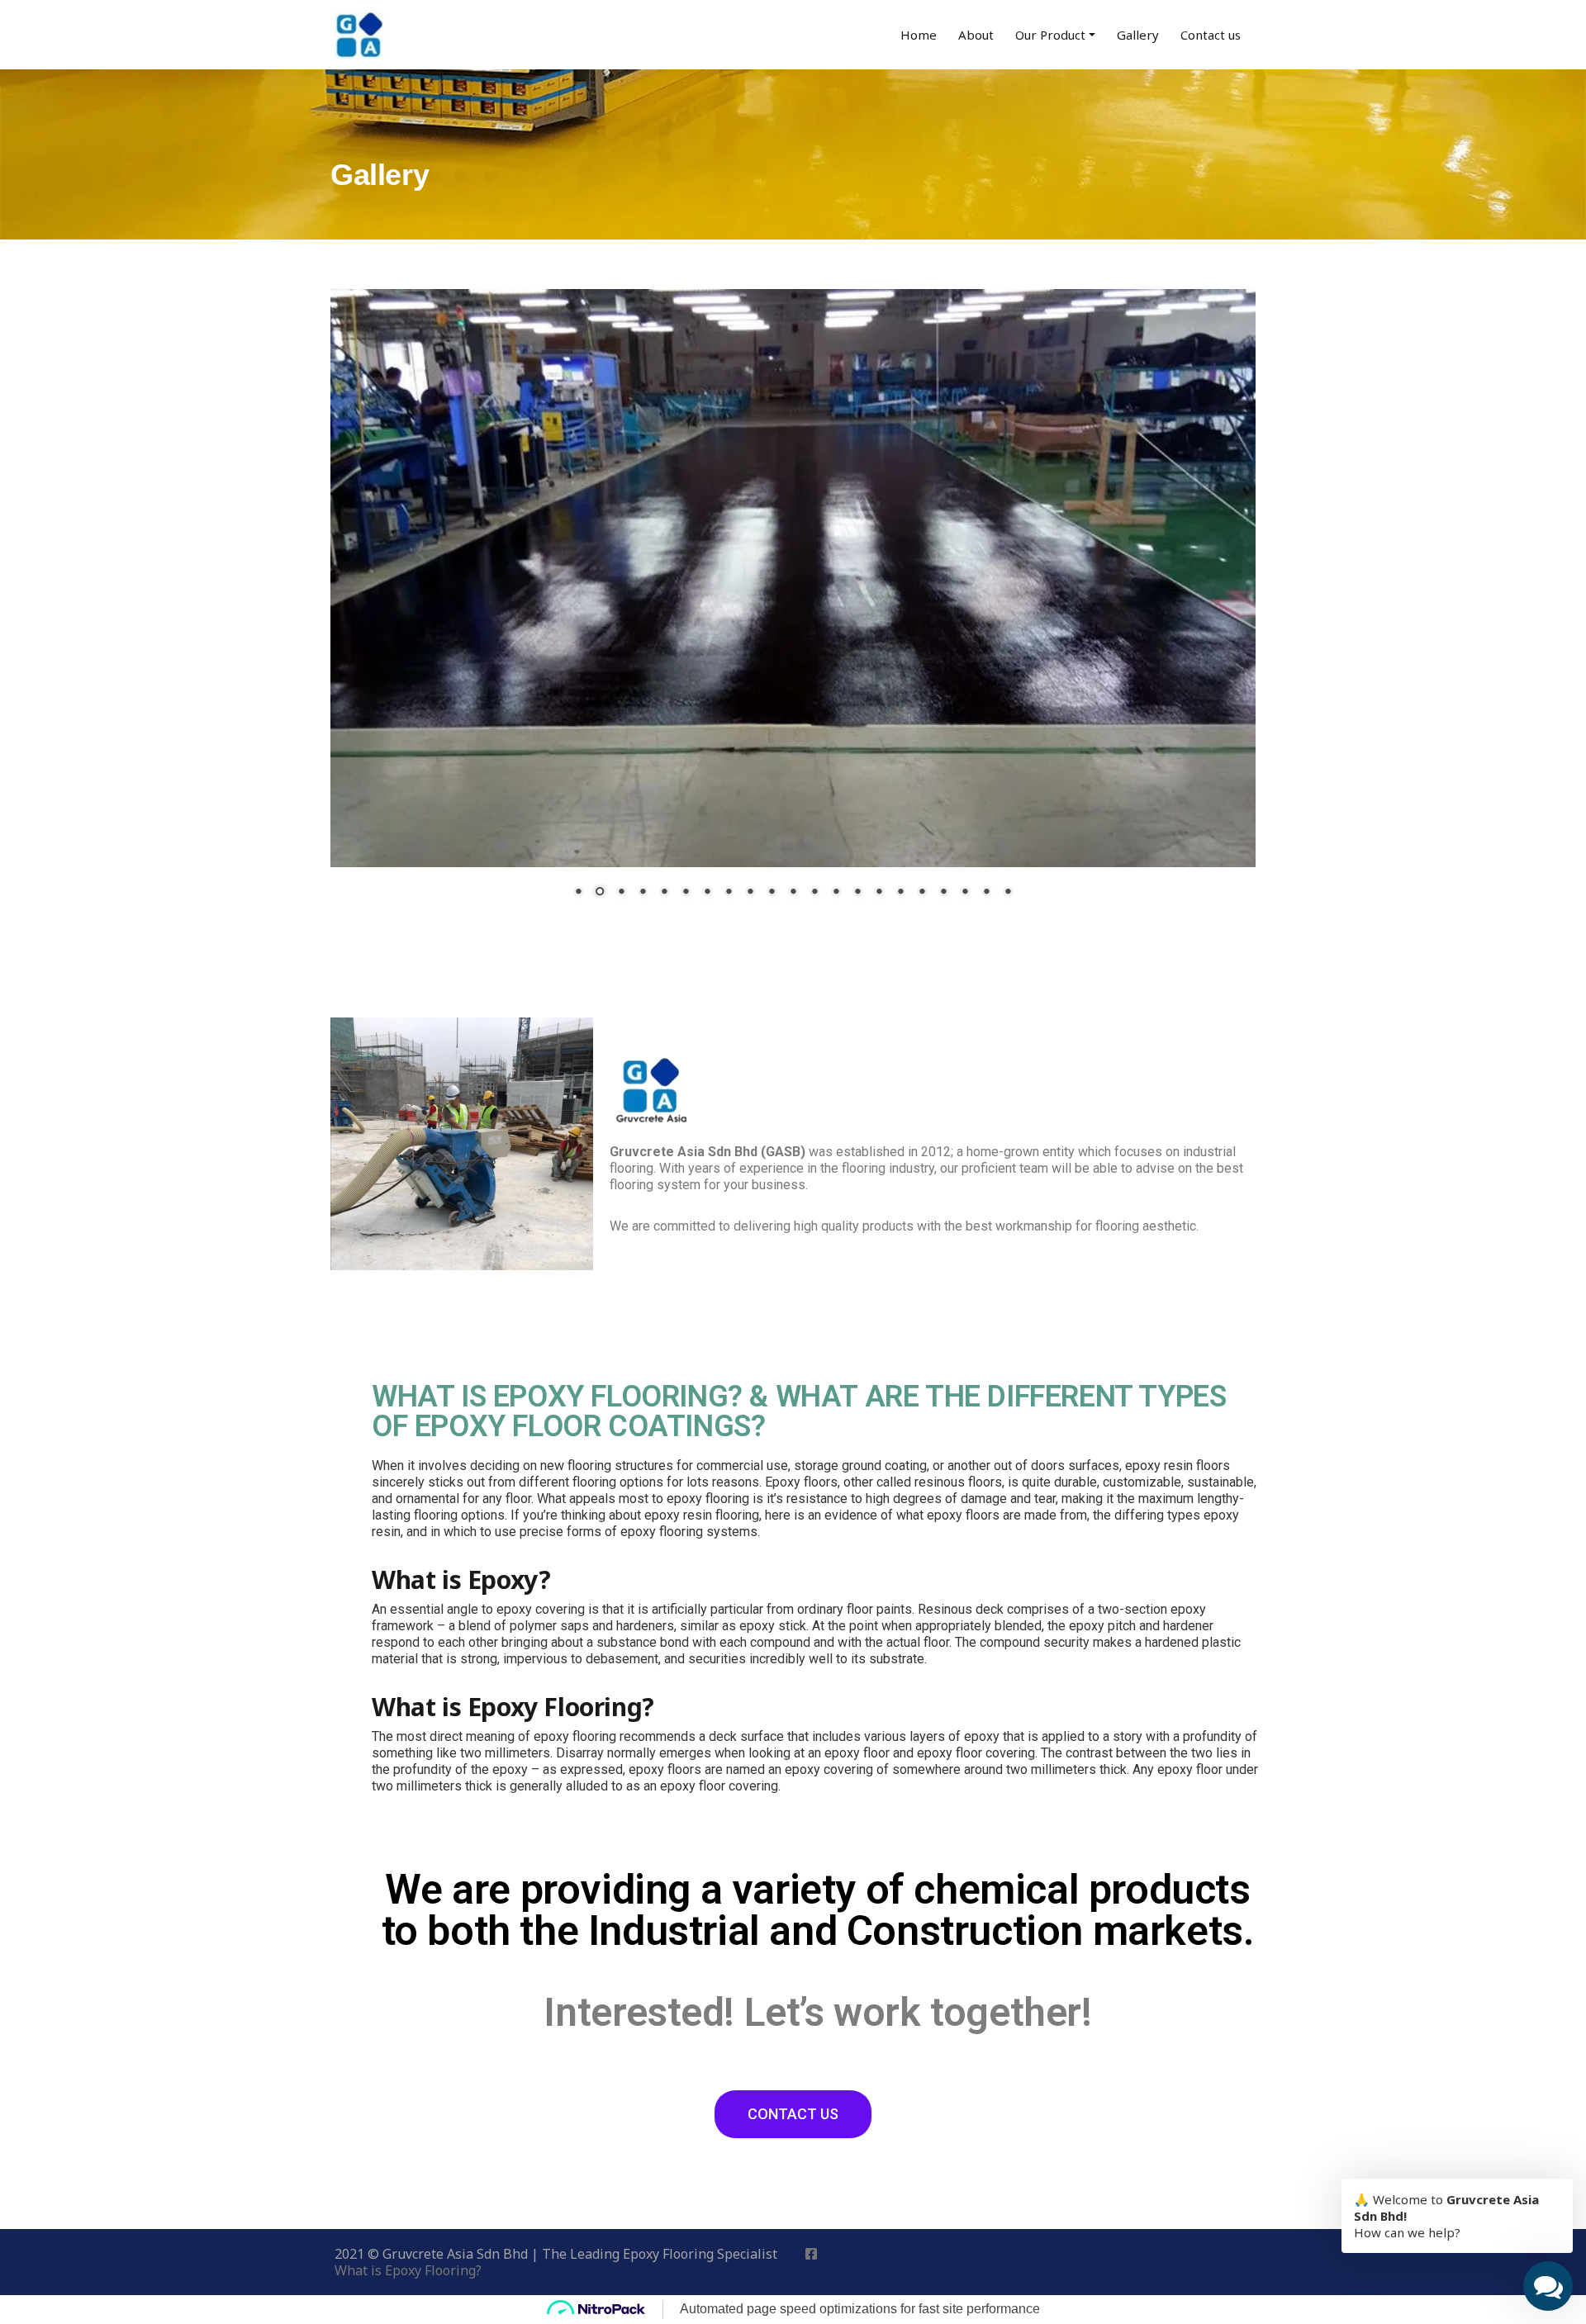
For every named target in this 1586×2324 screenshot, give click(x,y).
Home (919, 35)
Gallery (1138, 35)
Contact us (1211, 35)
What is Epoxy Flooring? (408, 2270)
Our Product (1050, 35)
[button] (793, 2114)
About (976, 35)
